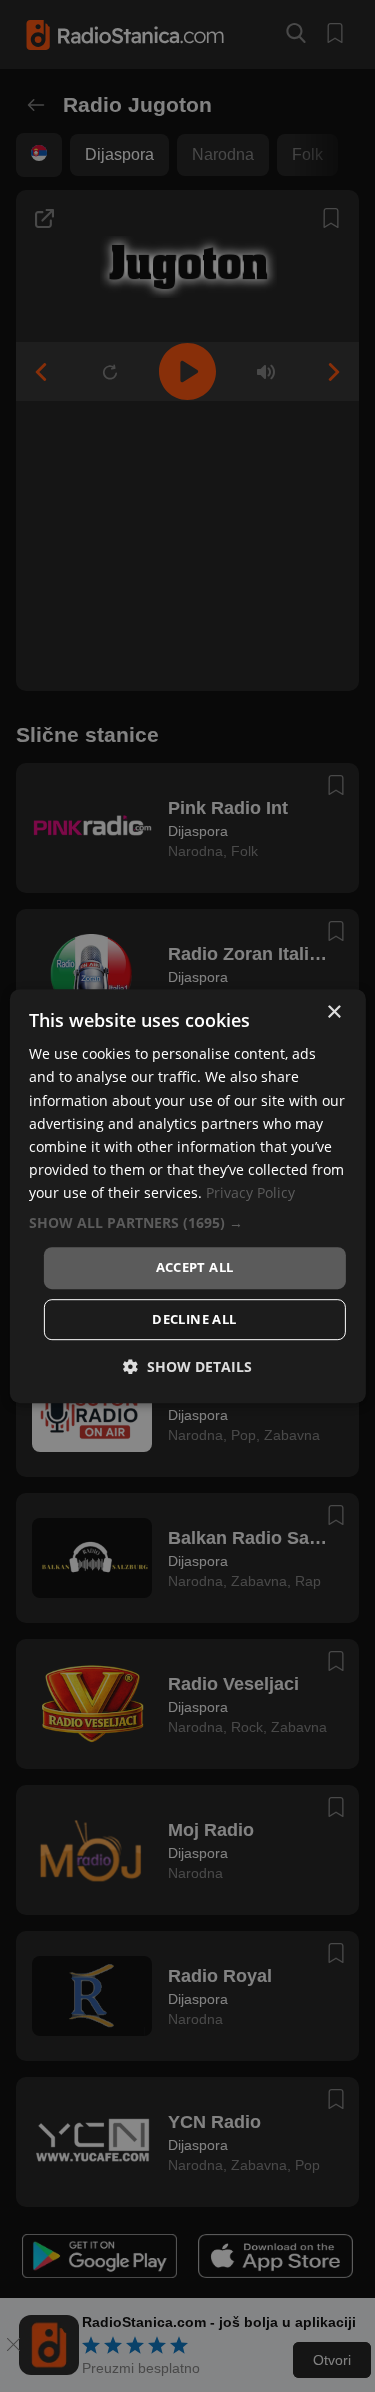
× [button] (333, 1012)
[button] (187, 1223)
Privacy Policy (250, 1192)
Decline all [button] (194, 1319)
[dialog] (187, 1196)
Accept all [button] (195, 1267)
